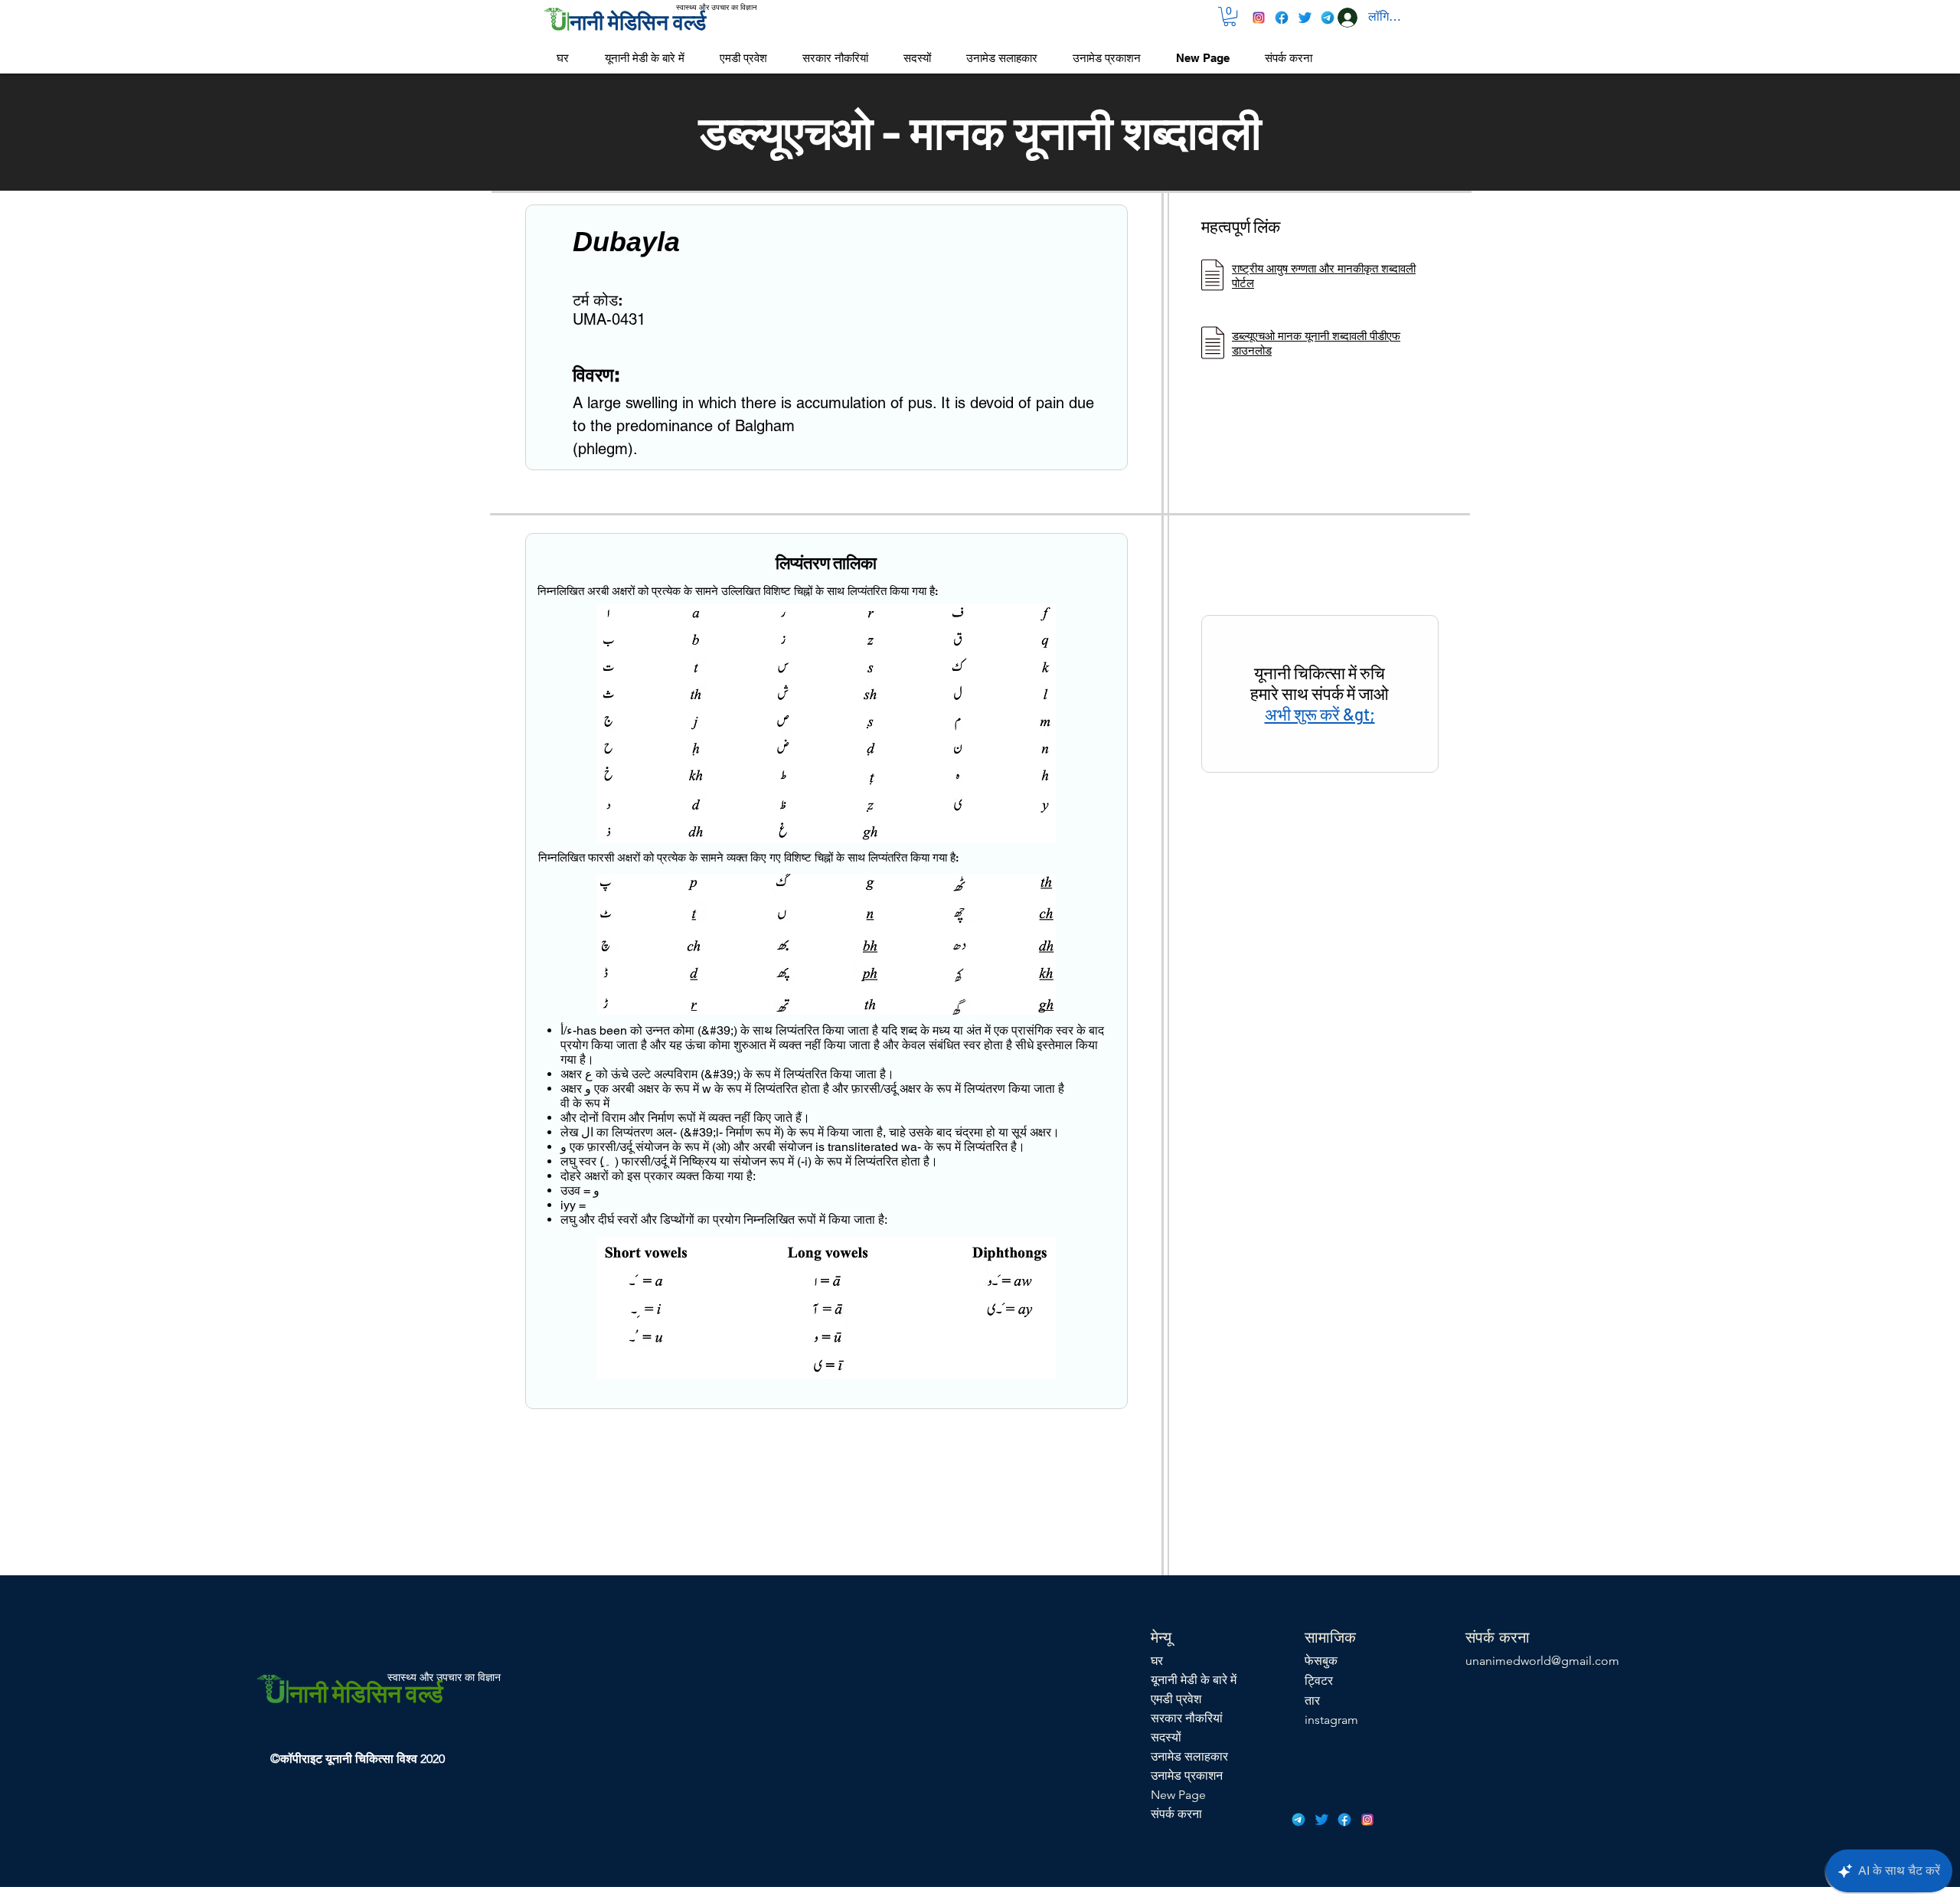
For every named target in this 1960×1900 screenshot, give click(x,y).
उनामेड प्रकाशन (1187, 1776)
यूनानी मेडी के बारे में (1194, 1680)
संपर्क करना (1176, 1814)
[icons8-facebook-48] (1282, 18)
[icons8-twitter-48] (1305, 18)
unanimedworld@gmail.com (1542, 1661)
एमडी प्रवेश (1176, 1699)
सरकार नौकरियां (1187, 1718)
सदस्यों (1166, 1737)
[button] (1230, 16)
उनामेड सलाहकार (1189, 1756)
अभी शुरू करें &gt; (1320, 714)
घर (1157, 1661)
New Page (1178, 1795)
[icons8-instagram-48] (1259, 18)
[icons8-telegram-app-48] (1328, 18)
